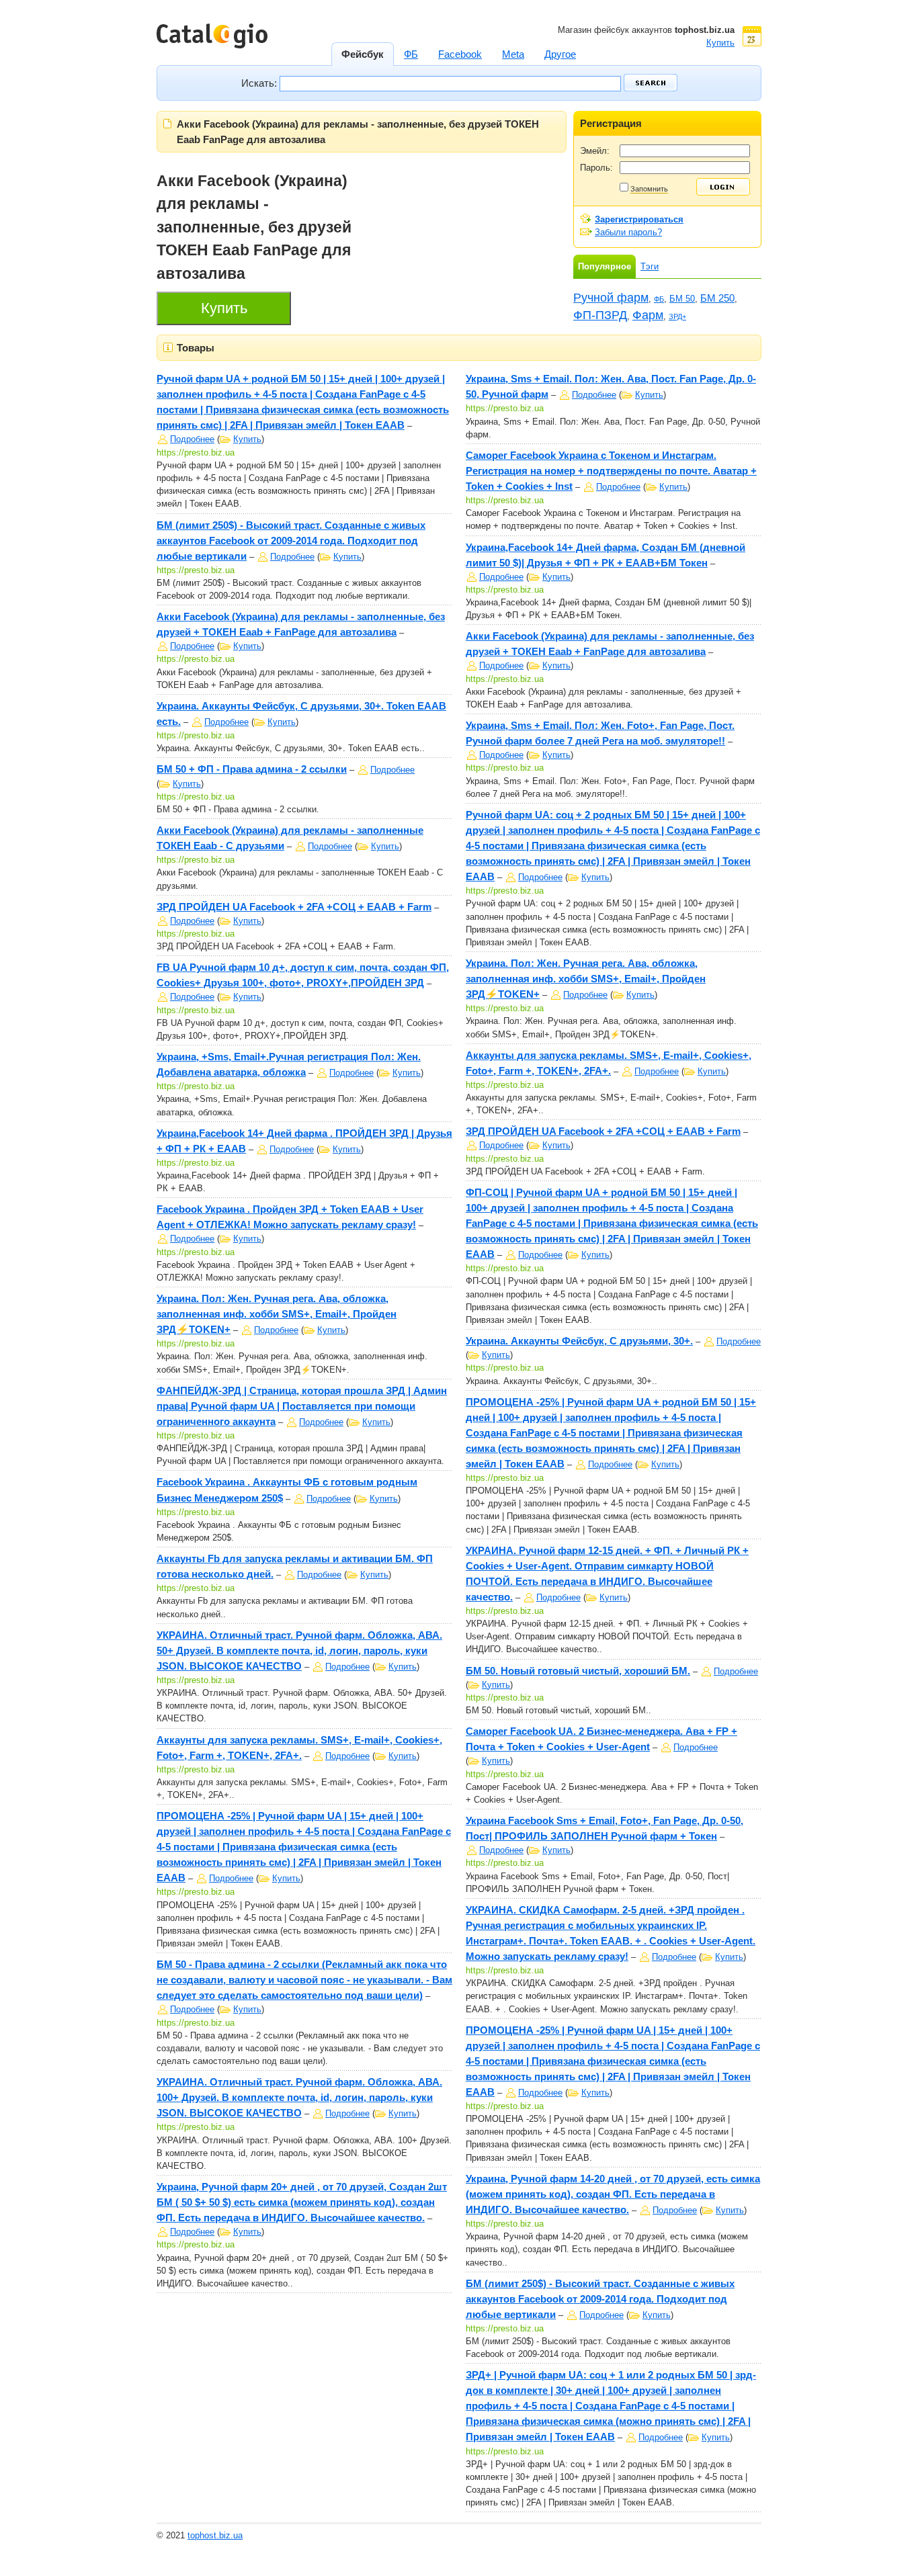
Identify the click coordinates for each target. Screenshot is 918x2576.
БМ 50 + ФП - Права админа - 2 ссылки (252, 769)
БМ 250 (717, 298)
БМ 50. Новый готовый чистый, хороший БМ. (578, 1671)
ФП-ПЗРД (600, 315)
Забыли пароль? (628, 232)
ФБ (659, 299)
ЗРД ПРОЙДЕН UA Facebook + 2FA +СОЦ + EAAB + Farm (294, 907)
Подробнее (192, 439)
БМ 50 (682, 299)
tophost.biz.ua (215, 2535)
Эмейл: (595, 151)
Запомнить (649, 189)
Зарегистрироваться (639, 219)
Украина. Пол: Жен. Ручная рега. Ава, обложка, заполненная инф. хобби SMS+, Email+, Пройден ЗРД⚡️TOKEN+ (277, 1314)
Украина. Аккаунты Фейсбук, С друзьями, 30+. (579, 1341)
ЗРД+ (677, 316)
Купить (247, 439)
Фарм (648, 315)
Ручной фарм (611, 298)
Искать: (260, 83)
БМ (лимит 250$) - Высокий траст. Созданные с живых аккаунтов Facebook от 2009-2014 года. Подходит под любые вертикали (291, 541)
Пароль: (596, 168)
